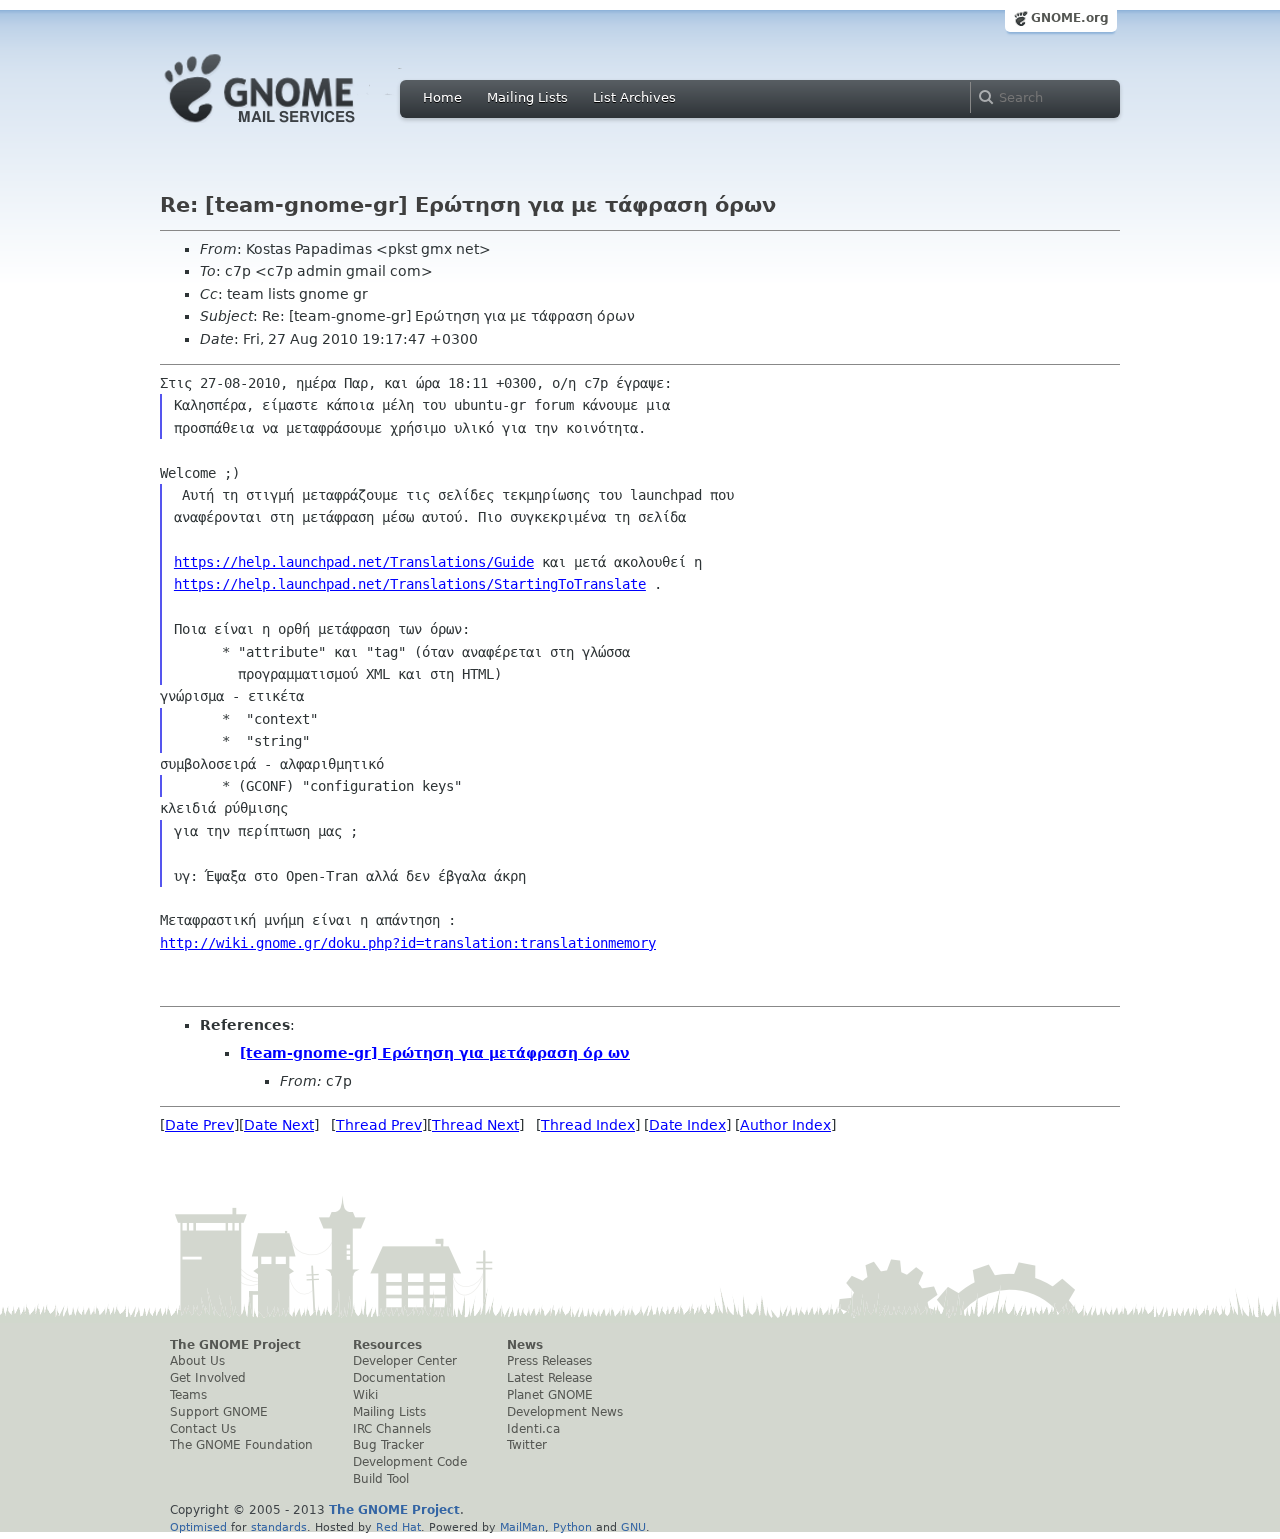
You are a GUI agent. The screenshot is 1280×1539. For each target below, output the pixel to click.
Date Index (687, 1125)
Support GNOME (219, 1412)
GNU (633, 1527)
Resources (387, 1345)
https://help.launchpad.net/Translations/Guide (354, 562)
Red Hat (398, 1527)
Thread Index (588, 1125)
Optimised (198, 1527)
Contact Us (203, 1429)
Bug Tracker (388, 1445)
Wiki (365, 1395)
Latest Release (549, 1378)
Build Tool (381, 1479)
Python (572, 1527)
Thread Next (475, 1125)
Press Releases (549, 1361)
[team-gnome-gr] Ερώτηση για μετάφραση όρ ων (435, 1053)
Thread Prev (379, 1125)
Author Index (785, 1125)
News (525, 1345)
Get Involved (208, 1378)
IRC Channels (392, 1429)
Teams (188, 1395)
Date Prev (199, 1125)
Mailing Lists (527, 97)
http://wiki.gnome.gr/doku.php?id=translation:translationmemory (408, 943)
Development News (565, 1412)
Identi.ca (533, 1429)
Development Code (410, 1462)
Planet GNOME (550, 1395)
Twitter (527, 1445)
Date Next (279, 1125)
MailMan (522, 1527)
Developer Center (405, 1361)
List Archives (634, 97)
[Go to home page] (290, 128)
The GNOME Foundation (241, 1445)
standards (279, 1527)
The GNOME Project (235, 1345)
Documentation (399, 1378)
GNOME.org (1070, 18)
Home (442, 97)
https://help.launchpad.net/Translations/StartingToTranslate (410, 584)
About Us (197, 1361)
